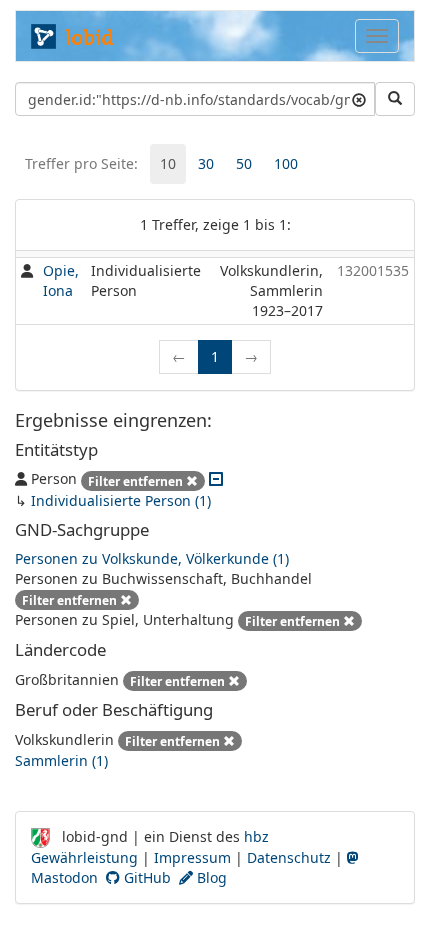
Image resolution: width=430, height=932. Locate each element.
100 (286, 163)
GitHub (145, 877)
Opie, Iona (61, 280)
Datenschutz (289, 857)
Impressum (192, 857)
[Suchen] (395, 99)
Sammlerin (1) (61, 760)
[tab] (168, 164)
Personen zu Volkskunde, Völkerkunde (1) (152, 558)
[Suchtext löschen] (359, 99)
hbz (256, 836)
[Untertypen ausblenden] (216, 478)
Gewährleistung (84, 857)
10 (168, 163)
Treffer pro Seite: (81, 163)
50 (244, 163)
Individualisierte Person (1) (121, 500)
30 (206, 163)
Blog (210, 877)
